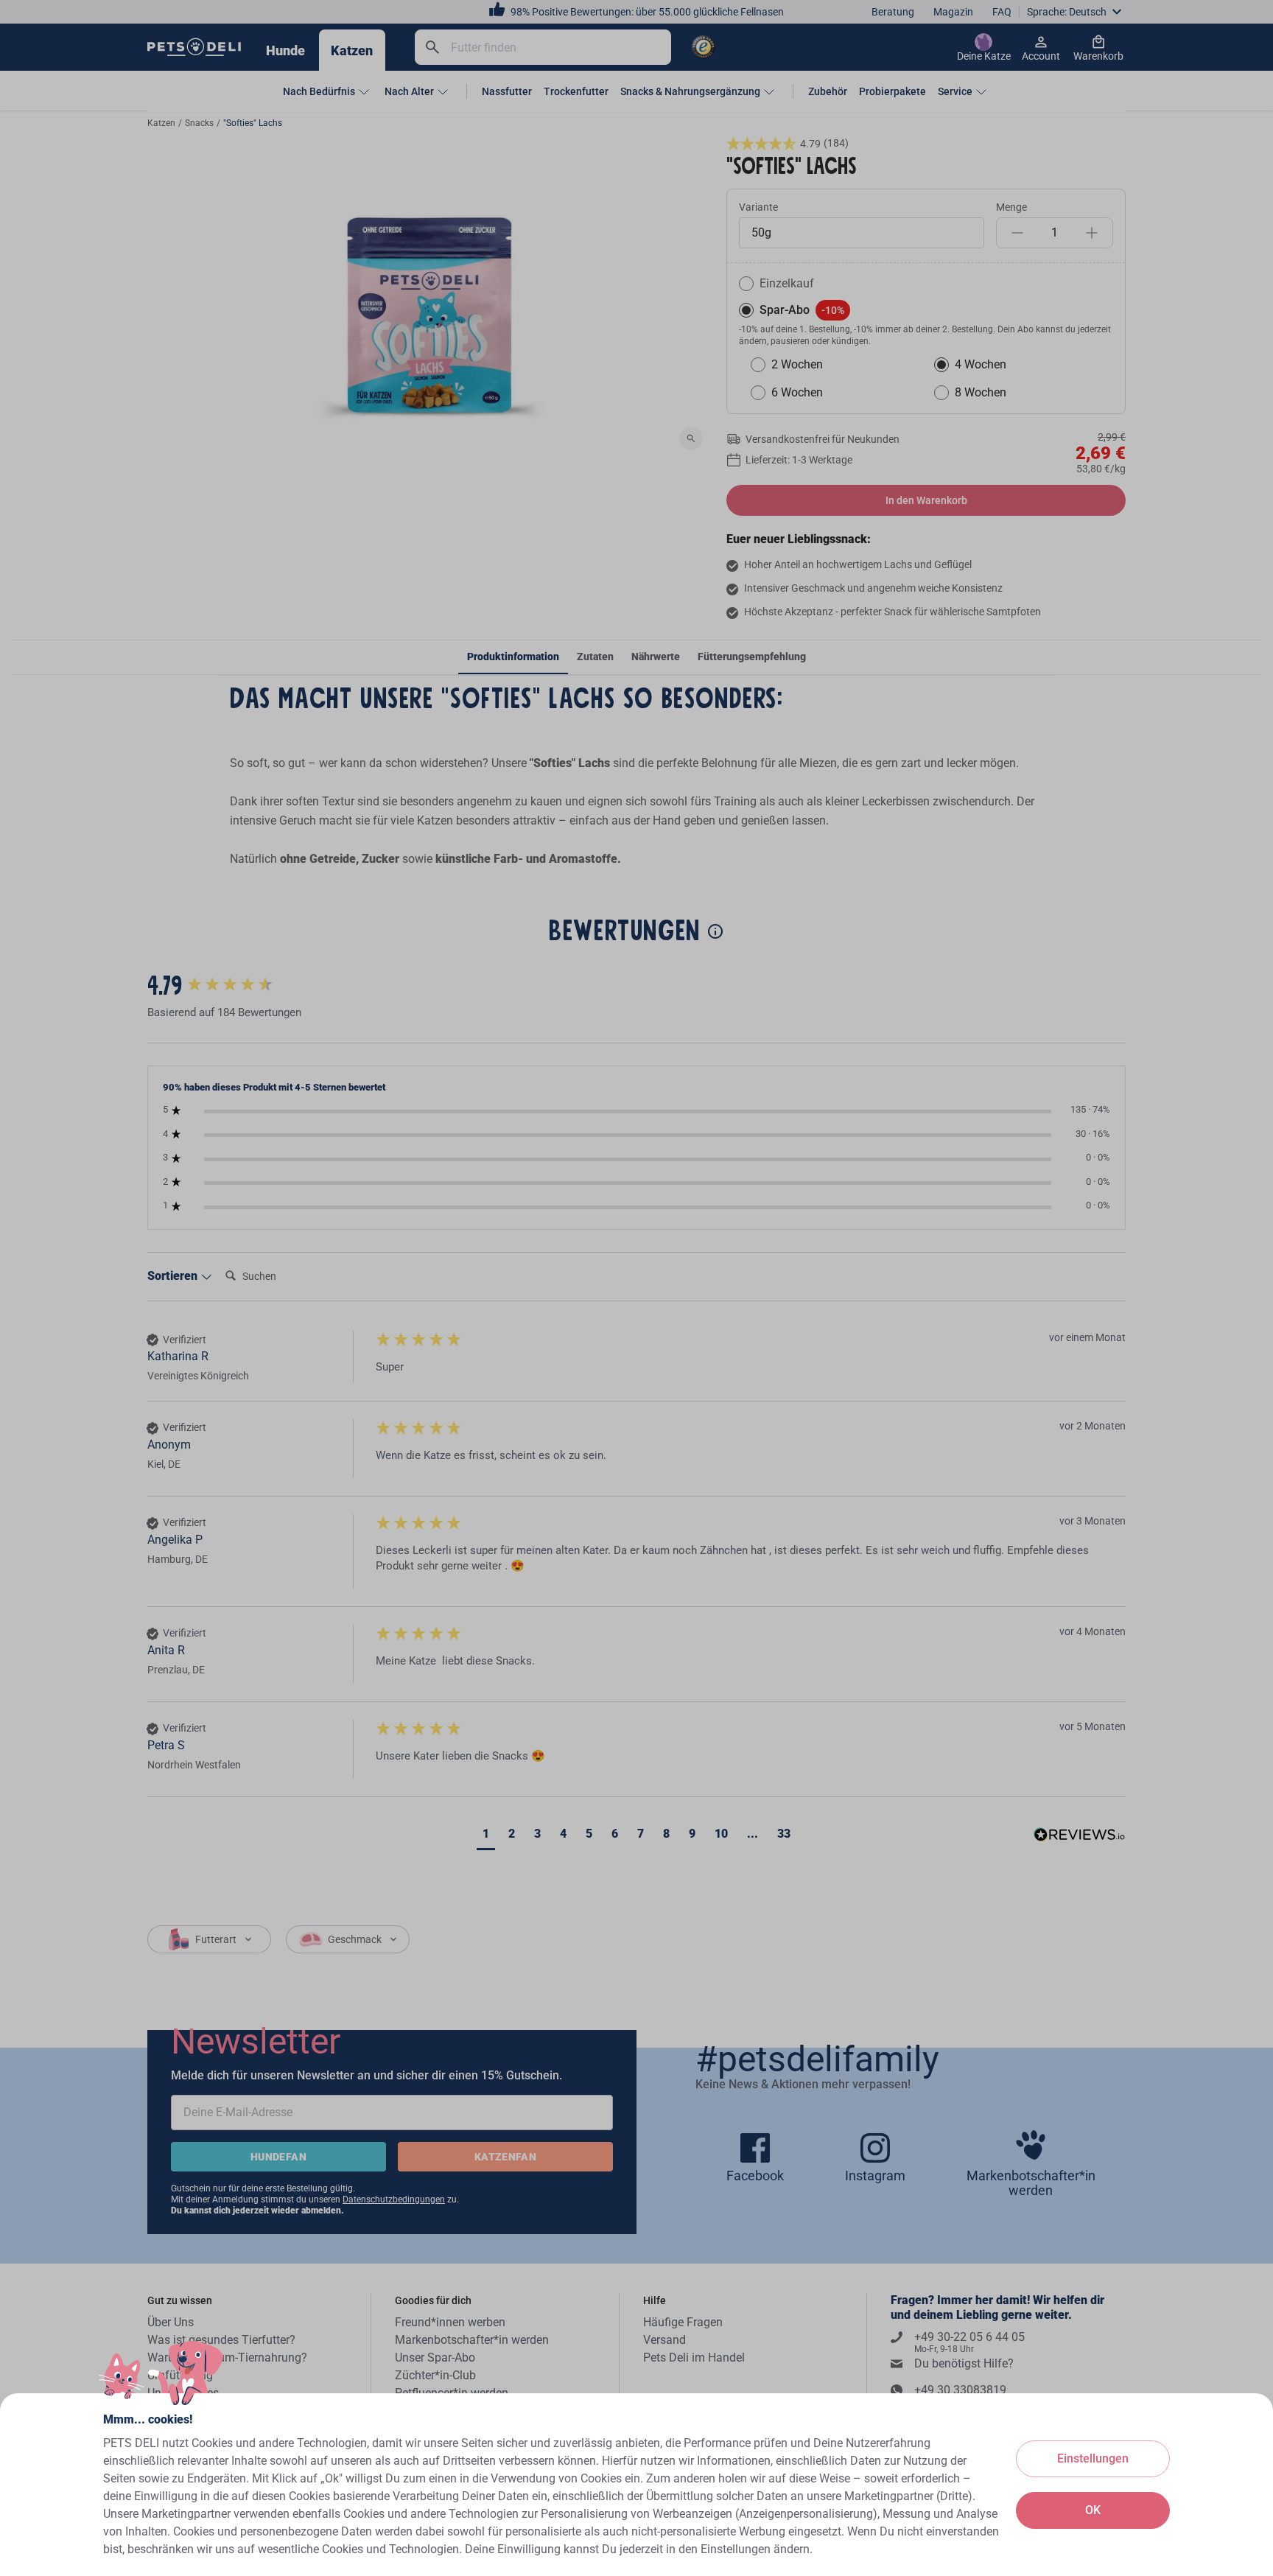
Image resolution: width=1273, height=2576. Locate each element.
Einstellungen (1093, 2458)
